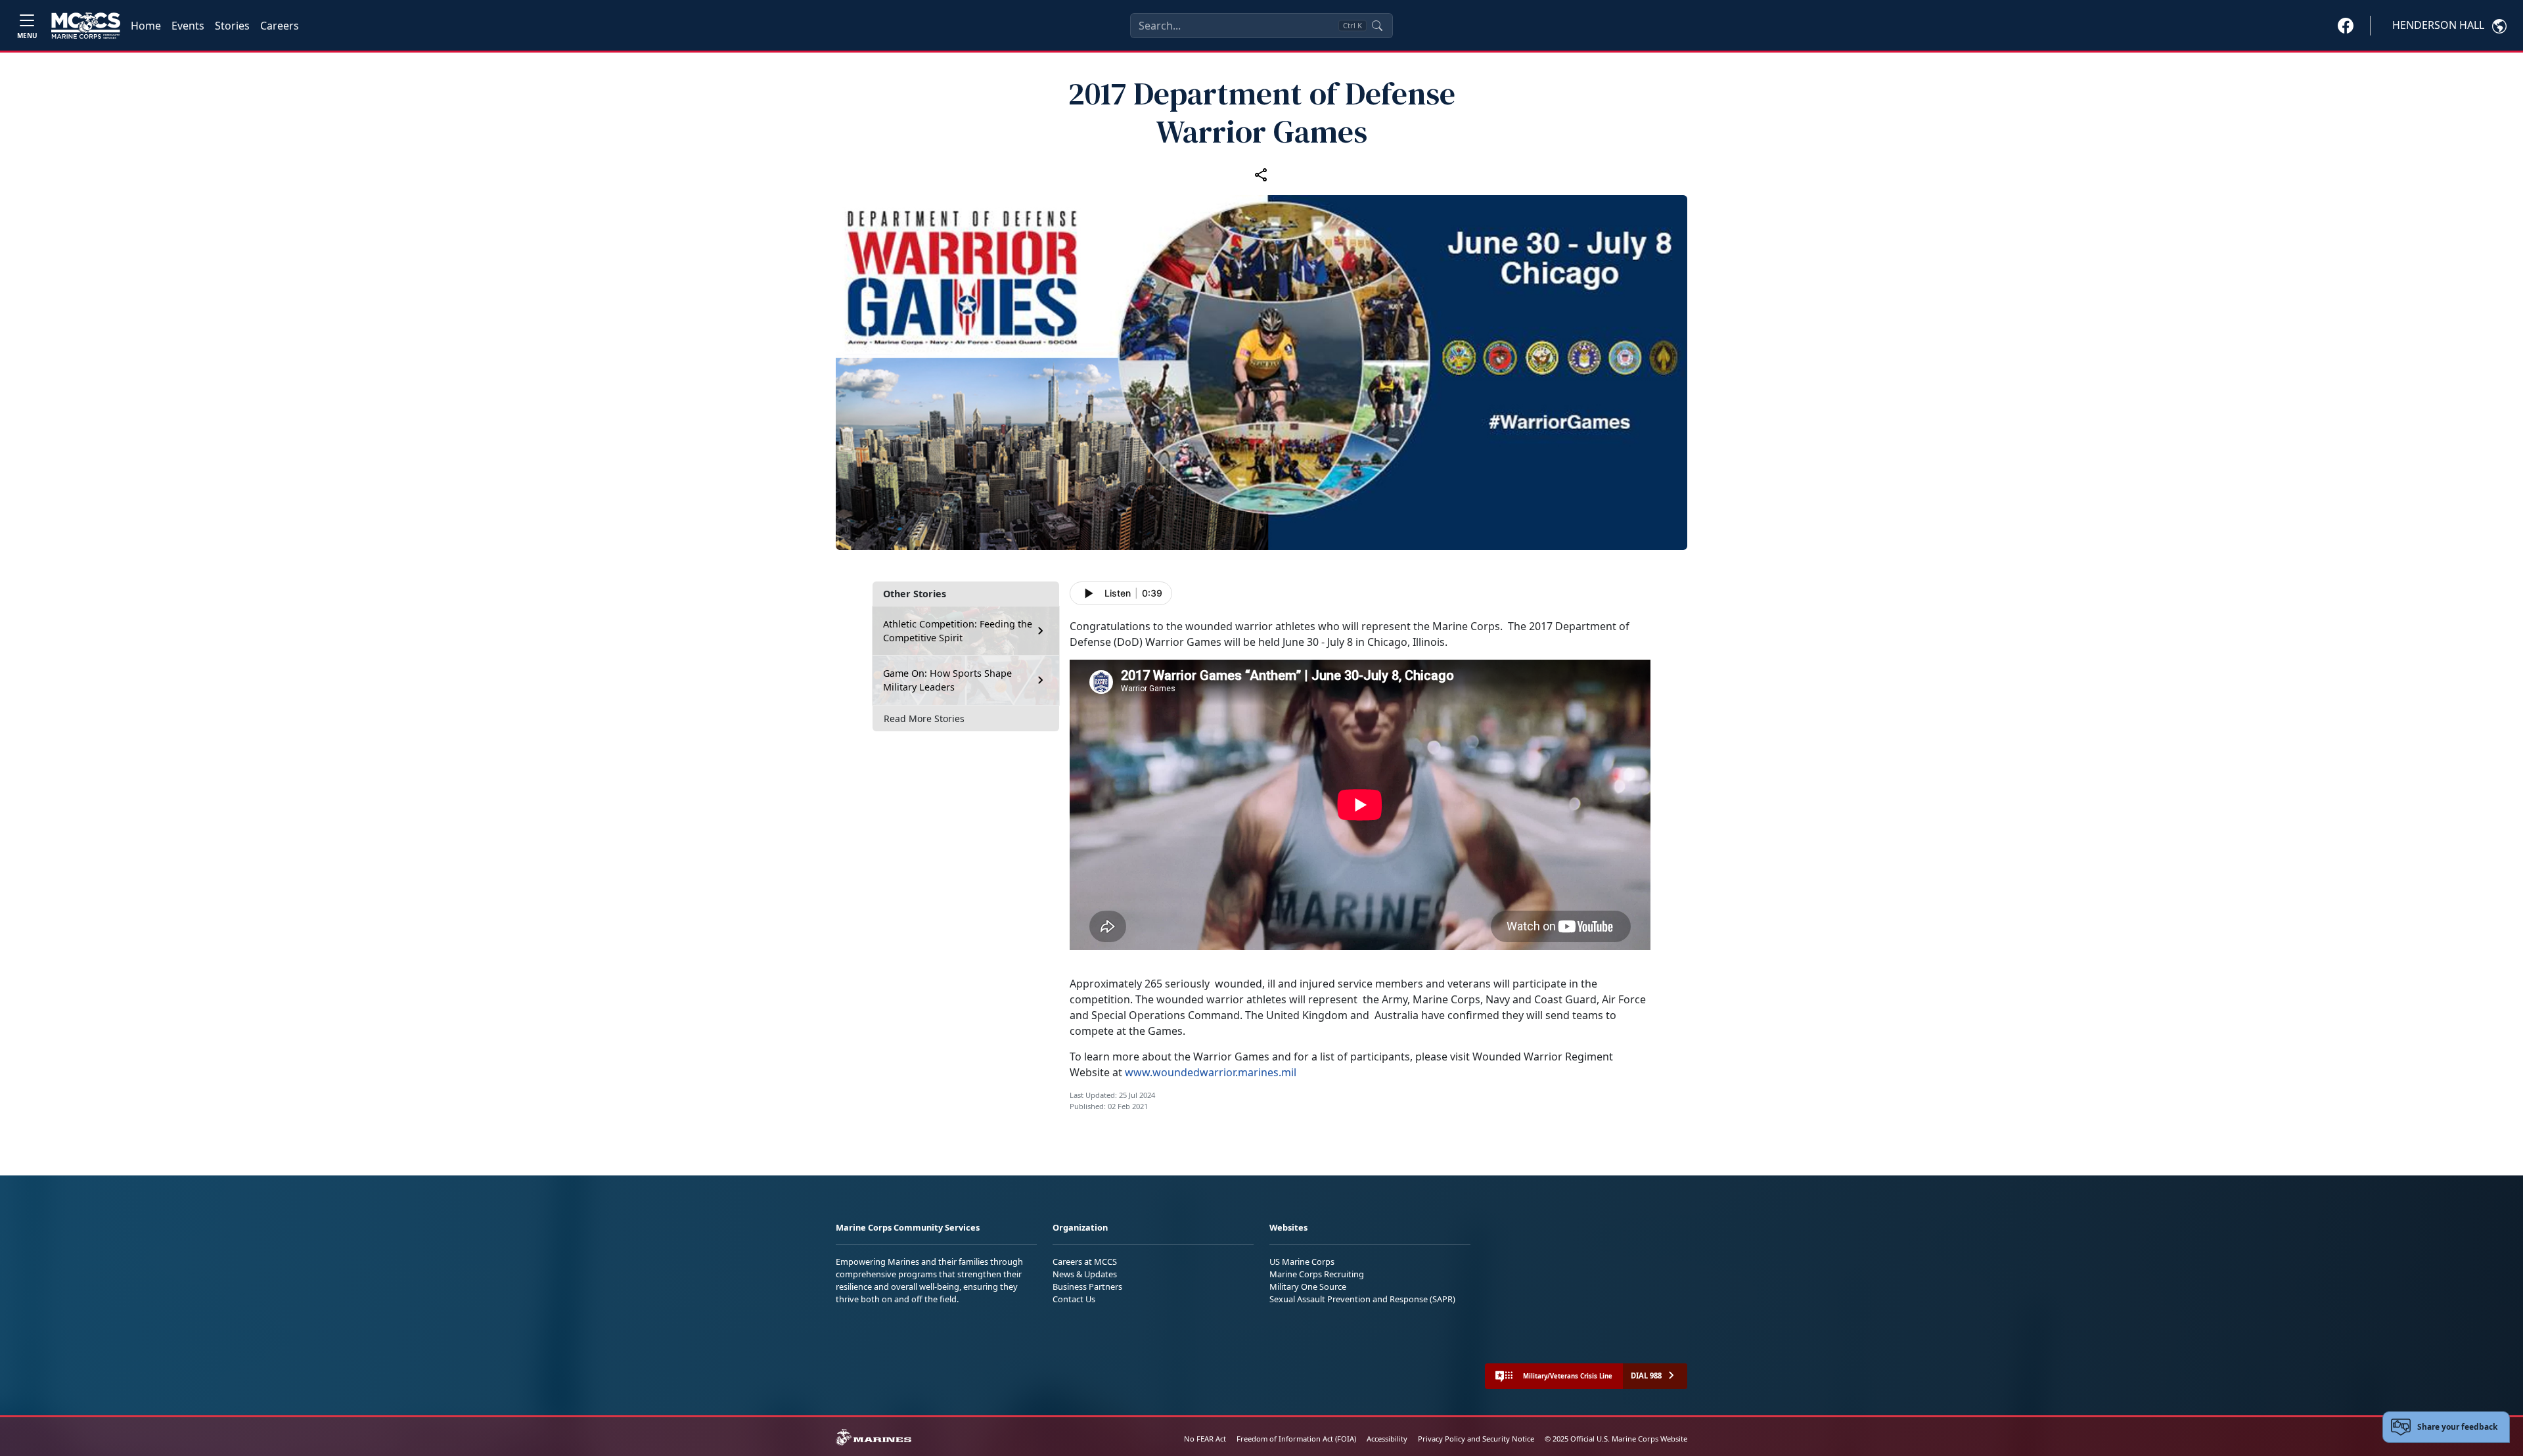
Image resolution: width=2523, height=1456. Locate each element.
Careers (280, 26)
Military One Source (1308, 1286)
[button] (2346, 25)
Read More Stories (924, 718)
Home (146, 26)
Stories (232, 26)
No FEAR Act (1205, 1439)
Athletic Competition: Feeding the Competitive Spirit (958, 631)
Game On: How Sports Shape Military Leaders (947, 680)
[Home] (86, 26)
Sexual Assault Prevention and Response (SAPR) (1362, 1299)
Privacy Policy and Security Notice (1476, 1439)
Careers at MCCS (1085, 1262)
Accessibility (1387, 1439)
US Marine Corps (1302, 1262)
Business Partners (1087, 1286)
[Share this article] (1261, 174)
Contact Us (1074, 1299)
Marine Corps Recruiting (1317, 1274)
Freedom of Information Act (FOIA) (1296, 1439)
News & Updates (1085, 1274)
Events (188, 26)
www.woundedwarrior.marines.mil (1211, 1072)
